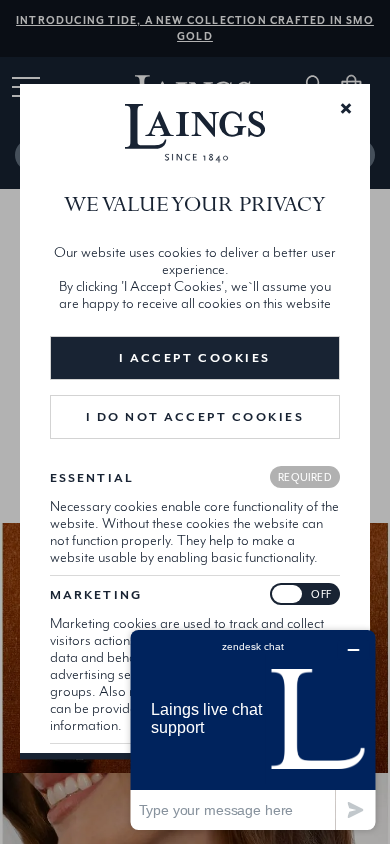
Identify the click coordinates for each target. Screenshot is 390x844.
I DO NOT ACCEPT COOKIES (195, 417)
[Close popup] (346, 107)
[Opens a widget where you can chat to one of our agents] (253, 729)
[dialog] (195, 421)
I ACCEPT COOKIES (194, 358)
